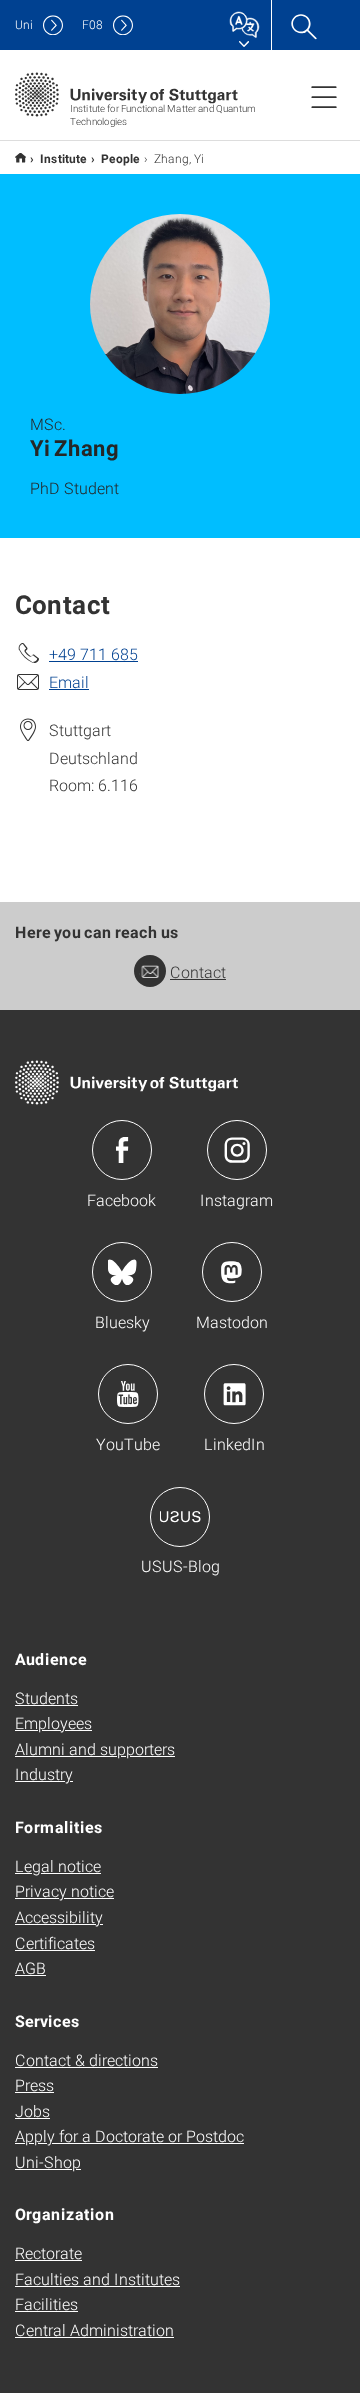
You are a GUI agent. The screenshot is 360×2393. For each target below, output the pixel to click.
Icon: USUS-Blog (180, 1517)
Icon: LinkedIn (234, 1394)
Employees (53, 1722)
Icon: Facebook (122, 1150)
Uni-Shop (48, 2161)
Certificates (55, 1942)
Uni (24, 24)
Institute (63, 158)
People (120, 158)
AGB (30, 1967)
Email (69, 681)
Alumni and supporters (95, 1748)
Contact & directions (86, 2059)
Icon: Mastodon (232, 1272)
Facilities (46, 2303)
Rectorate (48, 2252)
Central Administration (94, 2329)
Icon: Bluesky (122, 1272)
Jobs (32, 2110)
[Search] (303, 25)
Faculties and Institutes (97, 2278)
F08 (92, 24)
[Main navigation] (324, 96)
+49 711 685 (93, 653)
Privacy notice (64, 1890)
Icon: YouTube (128, 1394)
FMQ (20, 157)
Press (34, 2084)
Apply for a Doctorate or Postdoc (129, 2135)
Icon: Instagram (237, 1150)
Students (46, 1697)
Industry (44, 1773)
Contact (198, 971)
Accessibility (59, 1916)
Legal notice (58, 1865)
